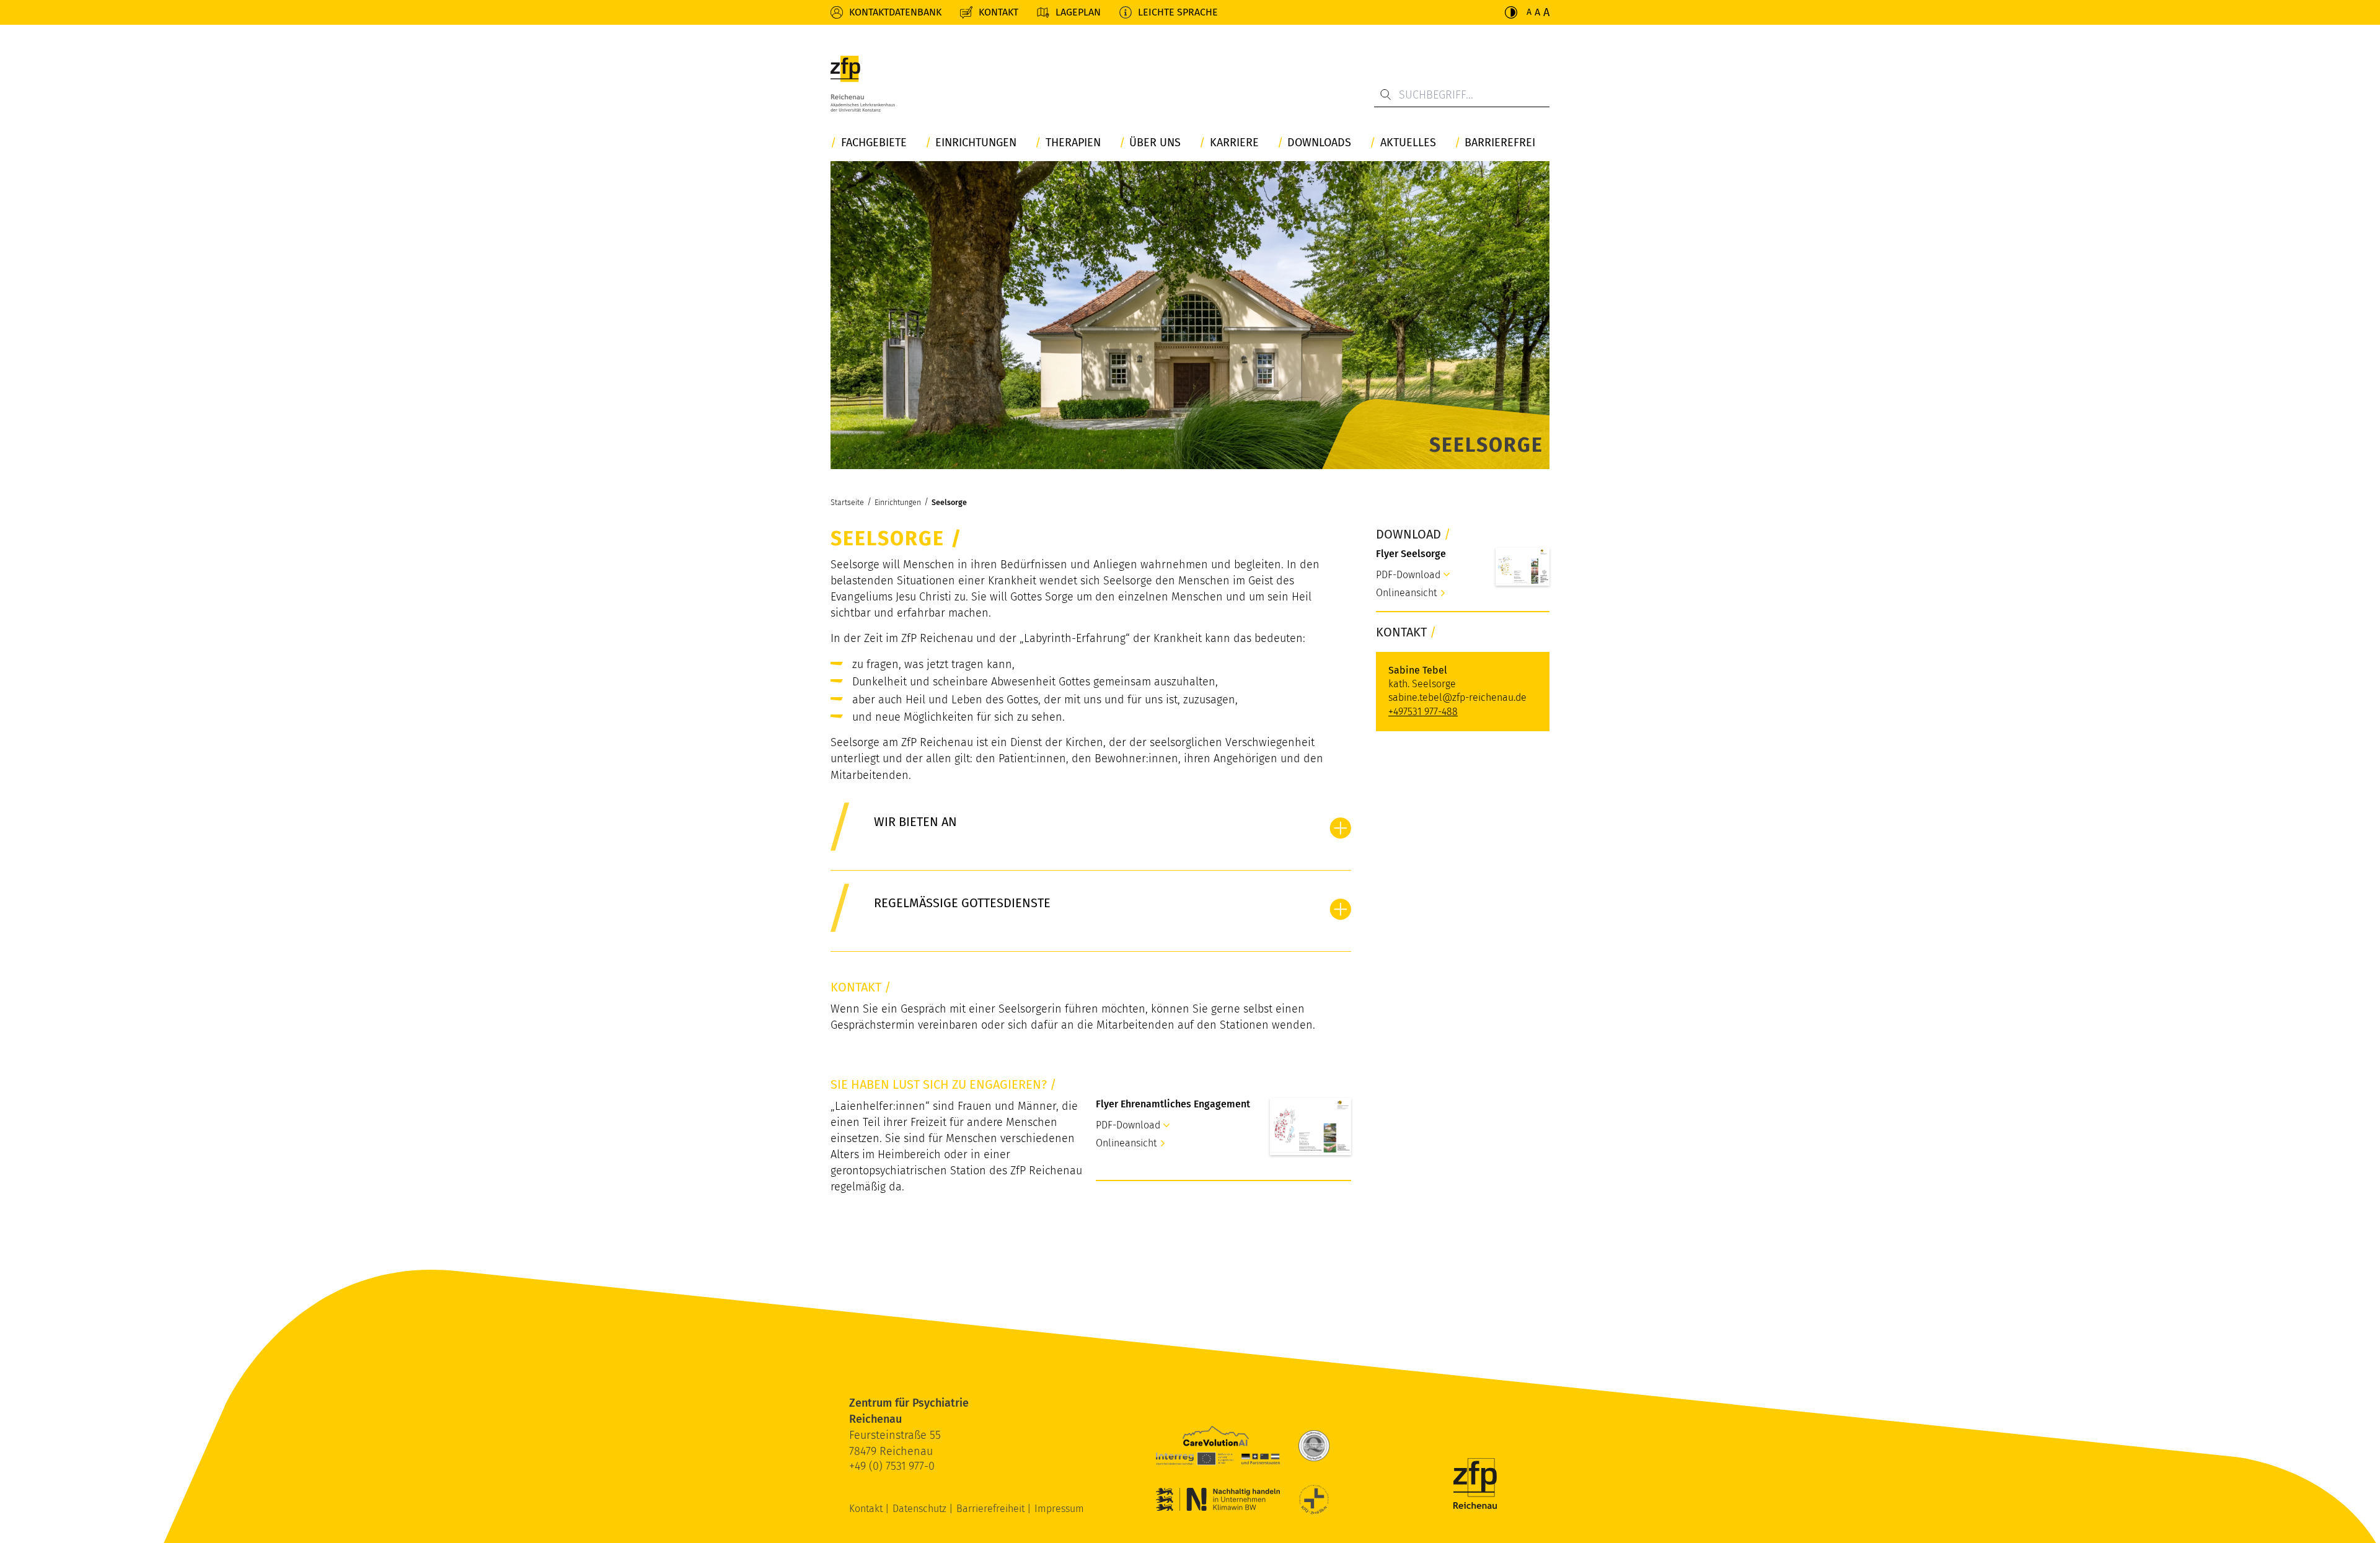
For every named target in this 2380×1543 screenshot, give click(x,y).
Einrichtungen (976, 143)
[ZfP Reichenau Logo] (863, 84)
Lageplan (1078, 12)
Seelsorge (949, 502)
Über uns (1155, 143)
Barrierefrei (1500, 143)
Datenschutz (921, 1509)
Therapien (1073, 143)
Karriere (1234, 143)
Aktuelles (1408, 143)
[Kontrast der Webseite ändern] (1511, 12)
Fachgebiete (874, 143)
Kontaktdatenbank (895, 12)
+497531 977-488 (1423, 712)
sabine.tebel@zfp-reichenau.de (1457, 697)
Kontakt (998, 12)
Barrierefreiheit (992, 1509)
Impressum (1059, 1509)
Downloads (1319, 143)
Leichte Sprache (1178, 12)
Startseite (847, 502)
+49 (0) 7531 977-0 (892, 1466)
